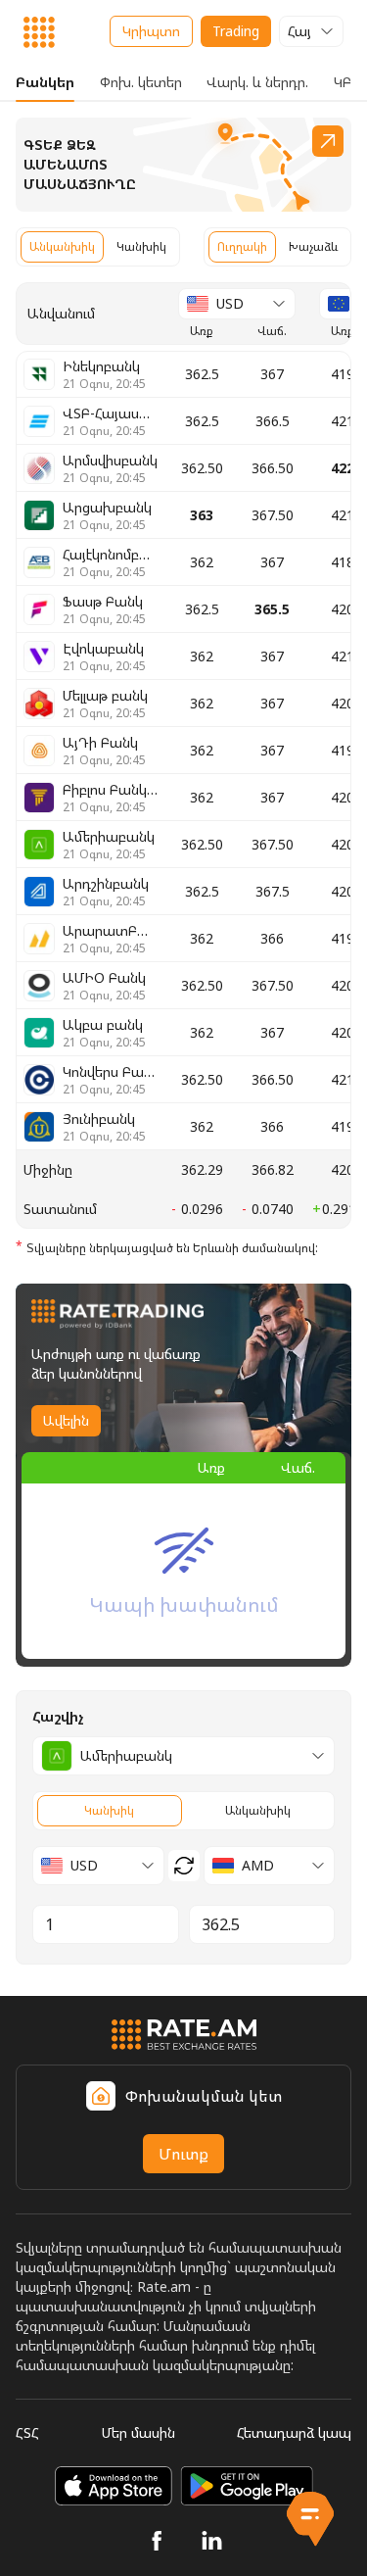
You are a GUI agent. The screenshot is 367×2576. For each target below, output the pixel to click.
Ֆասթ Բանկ (104, 609)
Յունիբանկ (104, 1127)
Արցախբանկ (107, 515)
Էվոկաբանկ (104, 656)
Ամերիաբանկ (109, 845)
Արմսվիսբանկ (110, 468)
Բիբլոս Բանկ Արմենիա (111, 798)
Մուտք (183, 2154)
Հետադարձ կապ (294, 2432)
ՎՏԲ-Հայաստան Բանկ (111, 421)
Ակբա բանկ (104, 1033)
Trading (236, 31)
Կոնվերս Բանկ (111, 1080)
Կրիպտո (151, 31)
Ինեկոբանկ (104, 374)
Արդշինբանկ (106, 892)
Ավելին (66, 1420)
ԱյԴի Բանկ (104, 751)
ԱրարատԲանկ (111, 939)
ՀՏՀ (27, 2432)
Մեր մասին (138, 2432)
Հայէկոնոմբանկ (111, 562)
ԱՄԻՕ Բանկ (104, 986)
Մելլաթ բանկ (105, 704)
